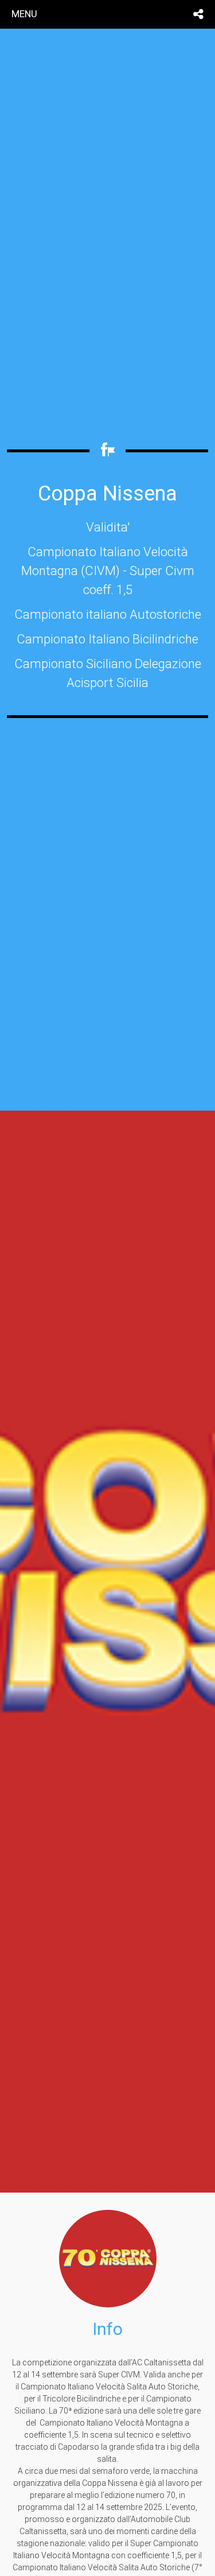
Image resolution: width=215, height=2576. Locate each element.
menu (24, 14)
